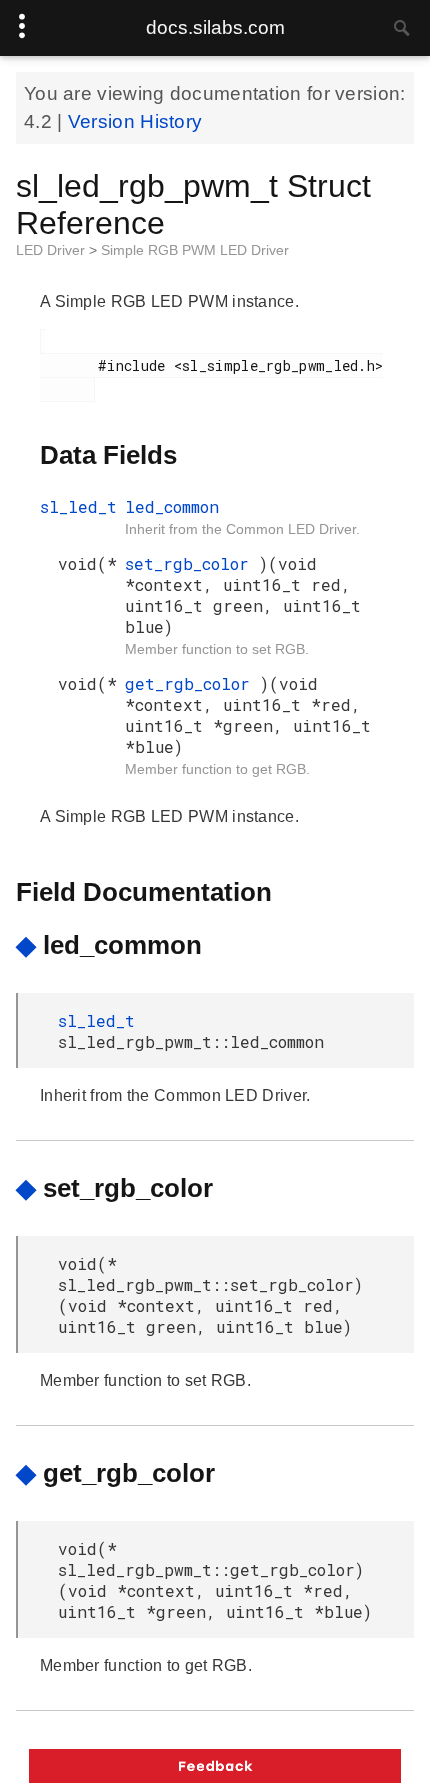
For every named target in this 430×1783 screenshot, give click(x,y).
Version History (135, 121)
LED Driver (52, 250)
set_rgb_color (192, 563)
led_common (172, 506)
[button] (215, 1766)
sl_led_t (78, 506)
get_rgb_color (192, 683)
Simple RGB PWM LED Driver (195, 250)
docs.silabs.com (215, 27)
